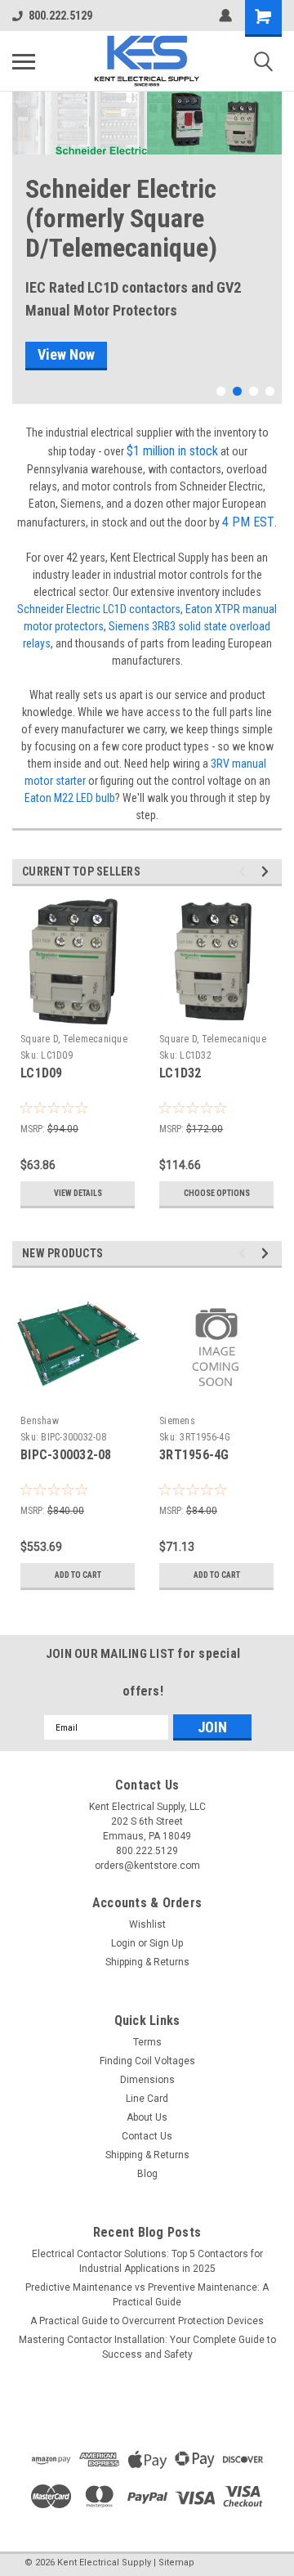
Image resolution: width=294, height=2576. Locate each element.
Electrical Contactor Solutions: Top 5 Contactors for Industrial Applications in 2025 (147, 2261)
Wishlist (147, 1924)
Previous (24, 235)
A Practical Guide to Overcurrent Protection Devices (147, 2321)
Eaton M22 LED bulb (70, 798)
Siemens (177, 1421)
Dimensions (147, 2080)
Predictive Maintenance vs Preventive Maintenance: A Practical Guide (147, 2295)
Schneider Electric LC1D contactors (99, 609)
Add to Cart (78, 1575)
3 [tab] (254, 391)
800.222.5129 (60, 16)
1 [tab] (221, 391)
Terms (147, 2042)
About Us (147, 2117)
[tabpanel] (147, 248)
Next (265, 236)
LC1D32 (180, 1073)
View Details (78, 1193)
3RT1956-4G (194, 1455)
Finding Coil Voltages (147, 2061)
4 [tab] (270, 391)
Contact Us (147, 2136)
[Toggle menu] (24, 61)
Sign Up (166, 1943)
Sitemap (176, 2563)
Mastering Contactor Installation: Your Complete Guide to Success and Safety (147, 2347)
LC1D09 (42, 1073)
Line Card (147, 2099)
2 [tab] (237, 391)
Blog (147, 2174)
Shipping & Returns (147, 1962)
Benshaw (40, 1421)
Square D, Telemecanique (74, 1039)
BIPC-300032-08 (66, 1455)
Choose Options (217, 1193)
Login (123, 1943)
